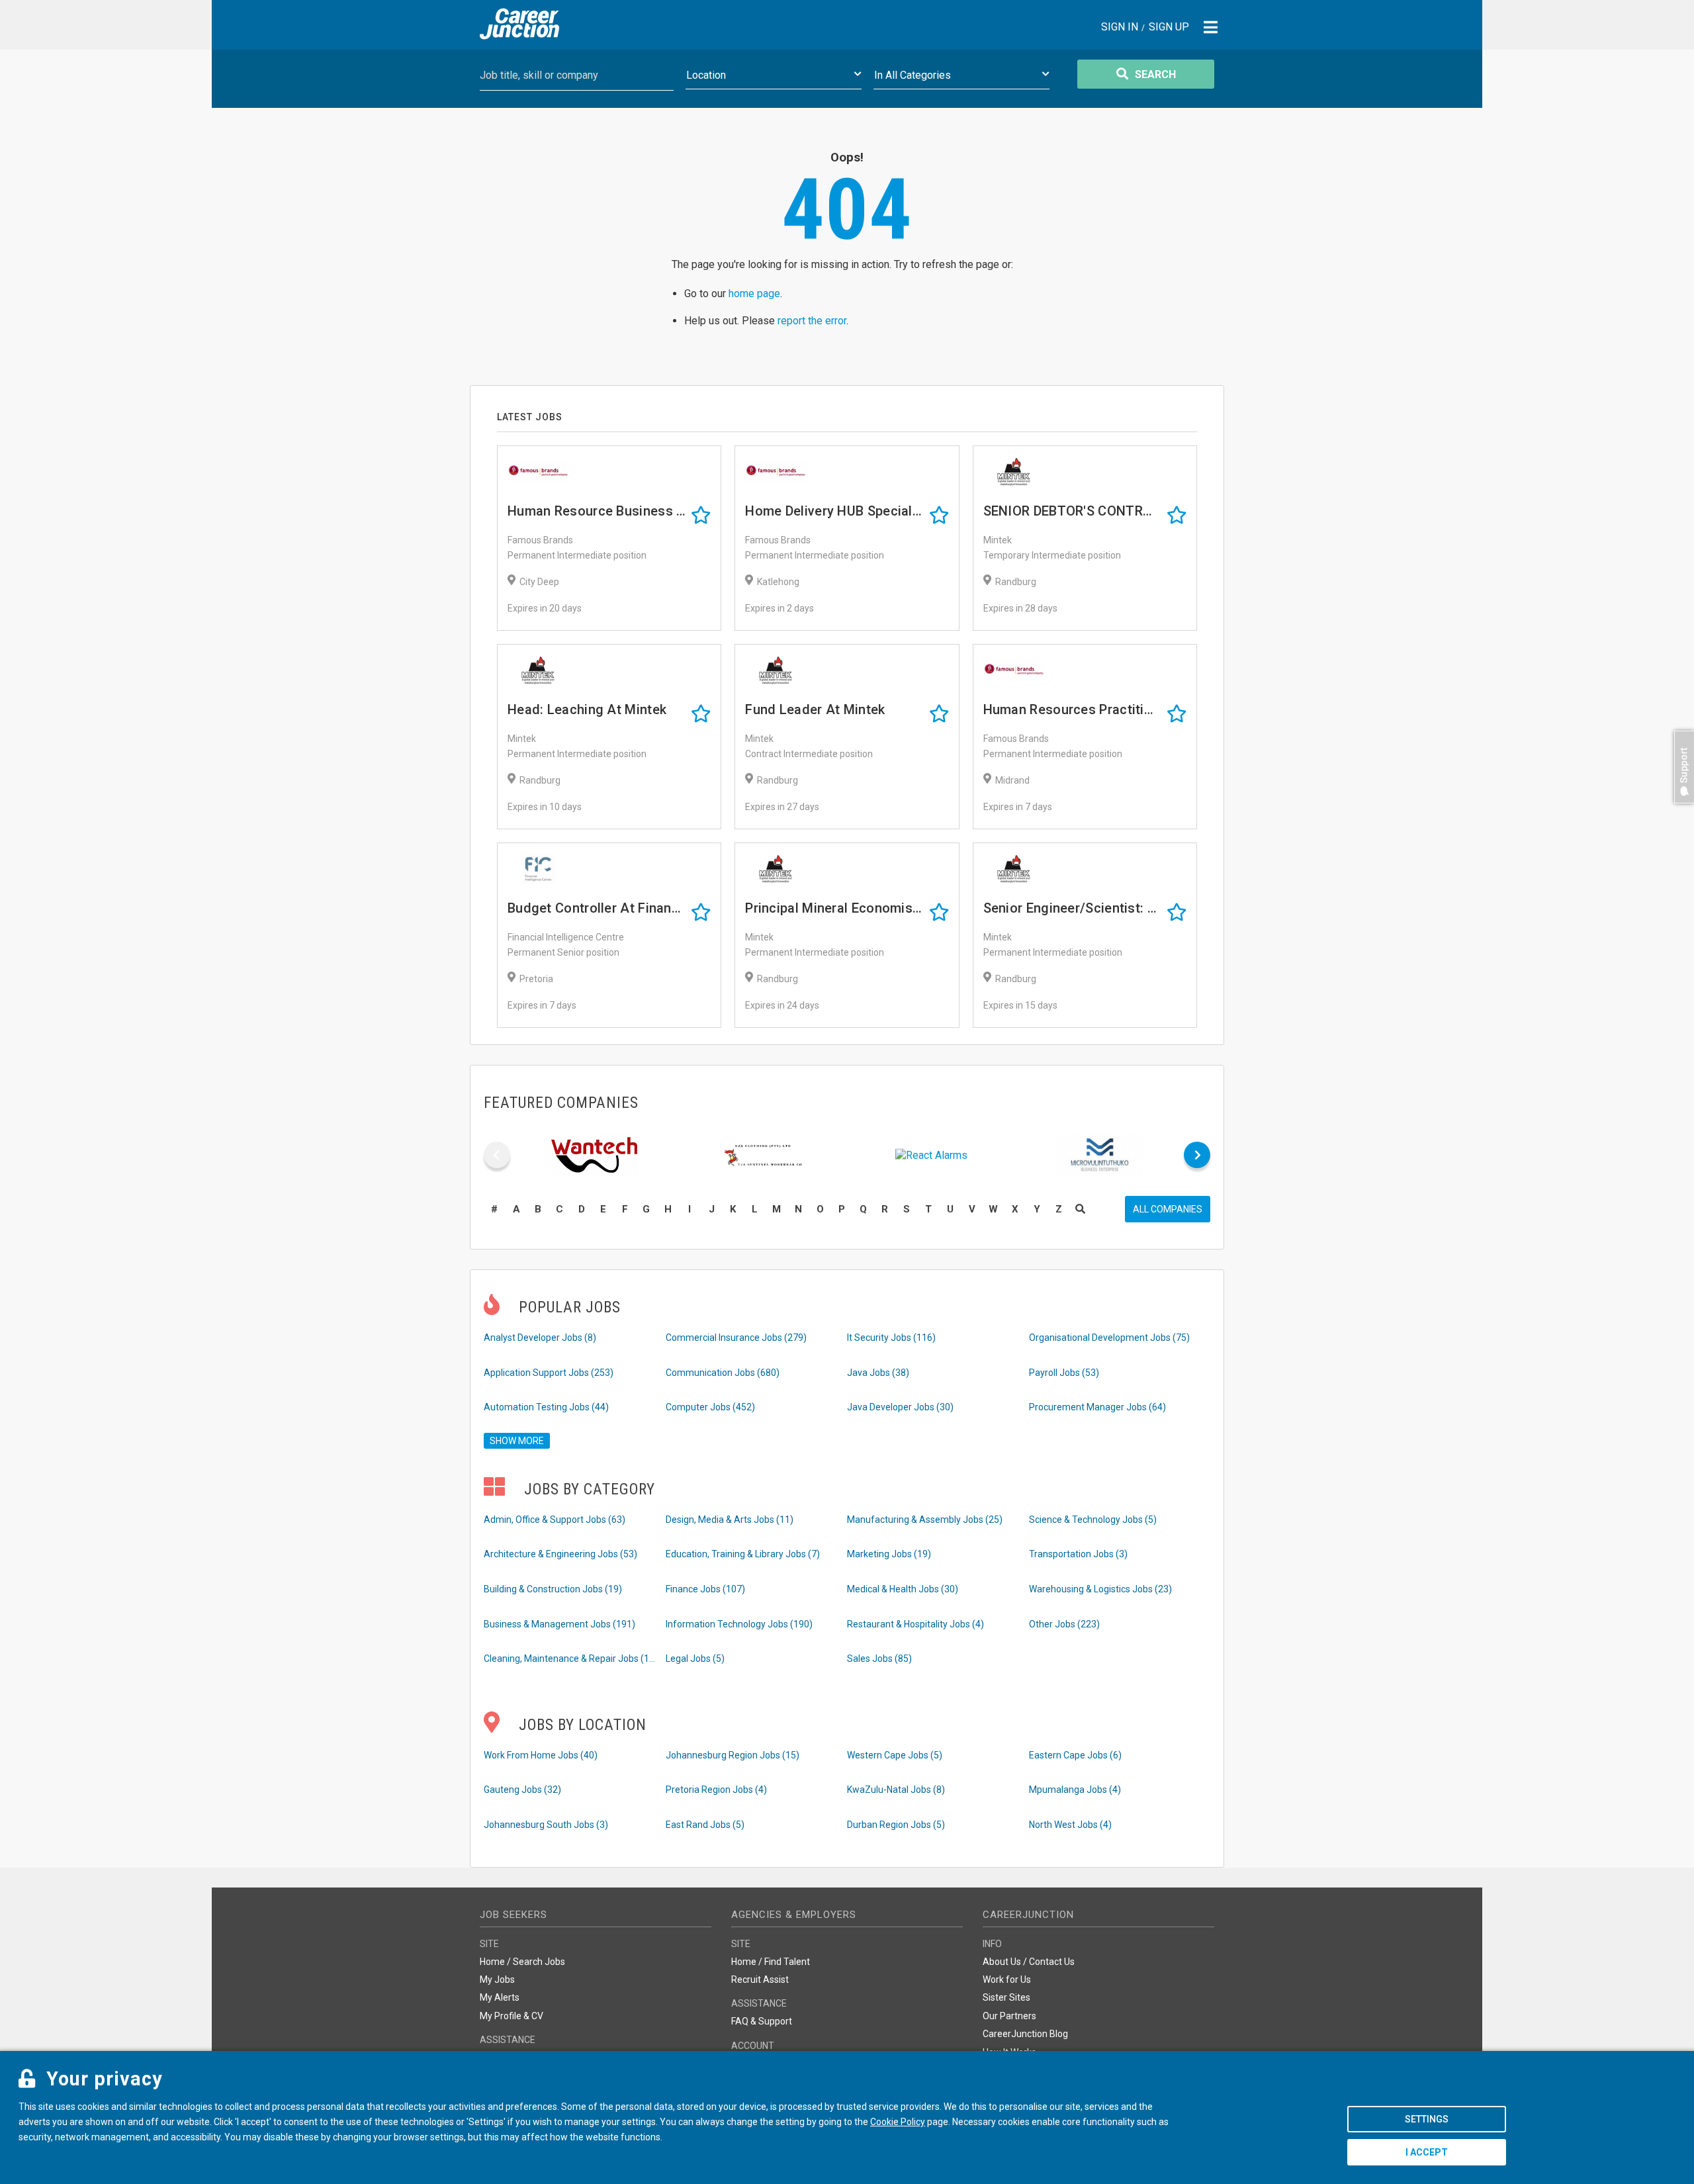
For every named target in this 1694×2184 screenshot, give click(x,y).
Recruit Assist (760, 1979)
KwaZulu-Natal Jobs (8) (896, 1790)
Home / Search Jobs (522, 1962)
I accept (1427, 2152)
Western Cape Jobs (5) (895, 1755)
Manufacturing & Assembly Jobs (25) (925, 1520)
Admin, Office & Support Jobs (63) (555, 1520)
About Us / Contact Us (1029, 1962)
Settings (1427, 2119)
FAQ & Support (762, 2021)
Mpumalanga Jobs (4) (1075, 1790)
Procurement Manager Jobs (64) (1097, 1407)
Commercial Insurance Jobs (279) (736, 1338)
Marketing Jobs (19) (889, 1554)
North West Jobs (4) (1070, 1825)
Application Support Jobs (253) (549, 1373)
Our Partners (1009, 2016)
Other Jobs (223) (1064, 1624)
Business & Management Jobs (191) (559, 1624)
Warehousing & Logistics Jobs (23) (1100, 1589)
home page (754, 294)
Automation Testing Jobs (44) (546, 1407)
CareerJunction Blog (1025, 2034)
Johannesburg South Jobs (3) (546, 1825)
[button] (1681, 810)
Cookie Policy (898, 2122)
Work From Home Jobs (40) (541, 1755)
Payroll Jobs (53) (1064, 1373)
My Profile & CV (512, 2016)
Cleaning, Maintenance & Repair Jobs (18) (570, 1659)
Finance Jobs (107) (705, 1589)
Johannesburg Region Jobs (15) (733, 1755)
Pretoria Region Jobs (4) (716, 1790)
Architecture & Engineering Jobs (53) (560, 1554)
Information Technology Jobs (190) (739, 1624)
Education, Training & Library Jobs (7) (743, 1554)
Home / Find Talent (771, 1962)
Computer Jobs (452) (710, 1407)
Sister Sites (1006, 1997)
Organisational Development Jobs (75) (1109, 1338)
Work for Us (1007, 1979)
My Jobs (497, 1979)
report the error (812, 321)
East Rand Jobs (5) (705, 1825)
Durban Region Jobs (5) (896, 1825)
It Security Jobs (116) (891, 1338)
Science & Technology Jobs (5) (1093, 1520)
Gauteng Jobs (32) (522, 1790)
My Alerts (500, 1997)
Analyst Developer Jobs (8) (540, 1338)
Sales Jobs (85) (879, 1659)
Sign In (1120, 27)
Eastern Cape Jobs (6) (1075, 1755)
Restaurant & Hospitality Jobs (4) (915, 1624)
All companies (1168, 1209)
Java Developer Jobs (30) (900, 1407)
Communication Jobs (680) (723, 1373)
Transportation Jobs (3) (1078, 1554)
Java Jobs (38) (878, 1373)
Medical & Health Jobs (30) (903, 1589)
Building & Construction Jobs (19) (553, 1589)
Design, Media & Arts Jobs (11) (730, 1520)
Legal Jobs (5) (695, 1659)
